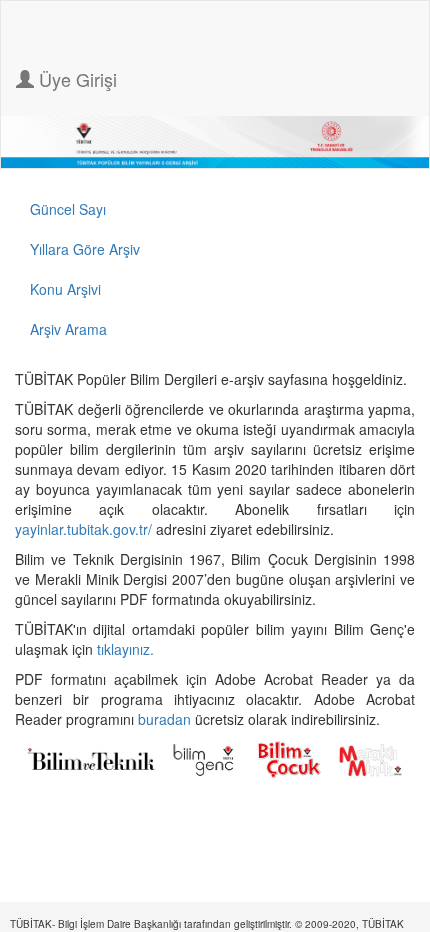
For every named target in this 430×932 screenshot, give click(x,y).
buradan (166, 719)
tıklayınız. (127, 649)
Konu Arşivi (65, 289)
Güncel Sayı (68, 209)
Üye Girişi (75, 79)
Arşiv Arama (68, 329)
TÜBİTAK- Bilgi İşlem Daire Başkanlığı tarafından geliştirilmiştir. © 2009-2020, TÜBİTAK (207, 924)
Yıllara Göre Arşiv (85, 249)
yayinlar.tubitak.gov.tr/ (83, 529)
